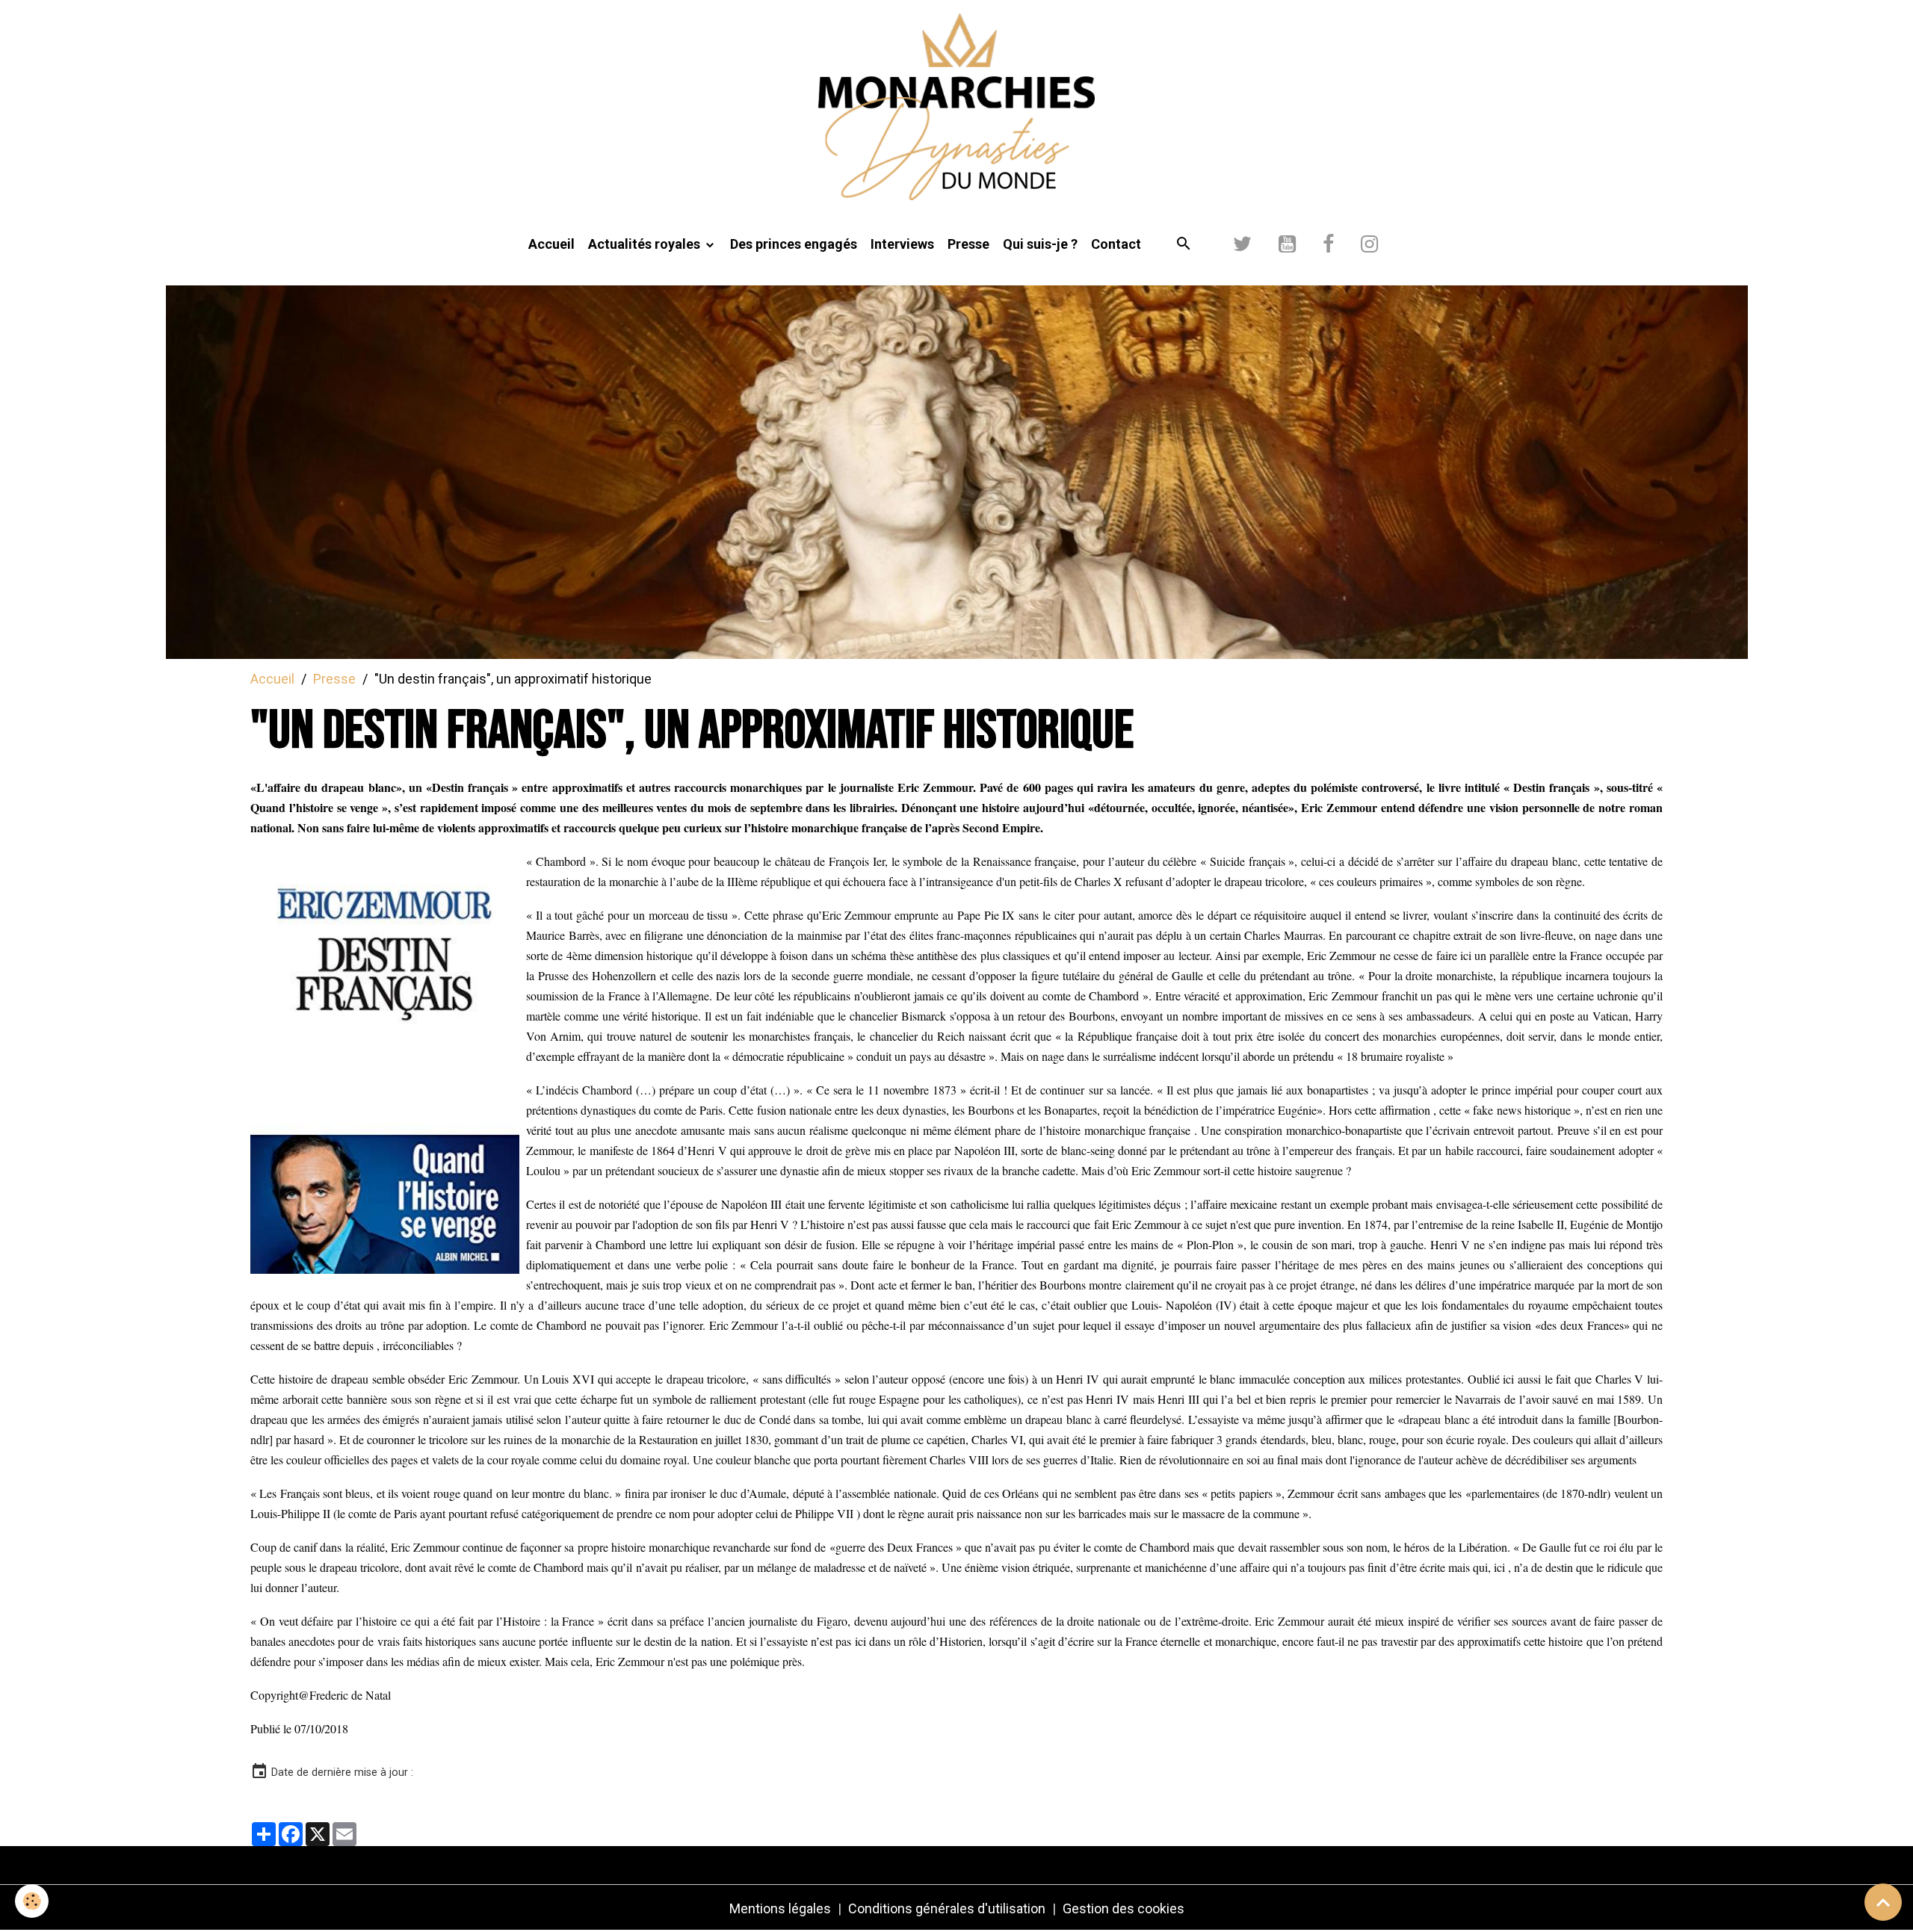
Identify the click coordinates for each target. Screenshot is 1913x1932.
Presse (968, 244)
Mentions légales (780, 1908)
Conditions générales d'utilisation (947, 1908)
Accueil (551, 244)
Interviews (902, 244)
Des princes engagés (794, 244)
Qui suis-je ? (1040, 244)
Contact (1116, 244)
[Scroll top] (1883, 1902)
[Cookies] (32, 1901)
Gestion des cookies (1124, 1908)
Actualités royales (646, 244)
